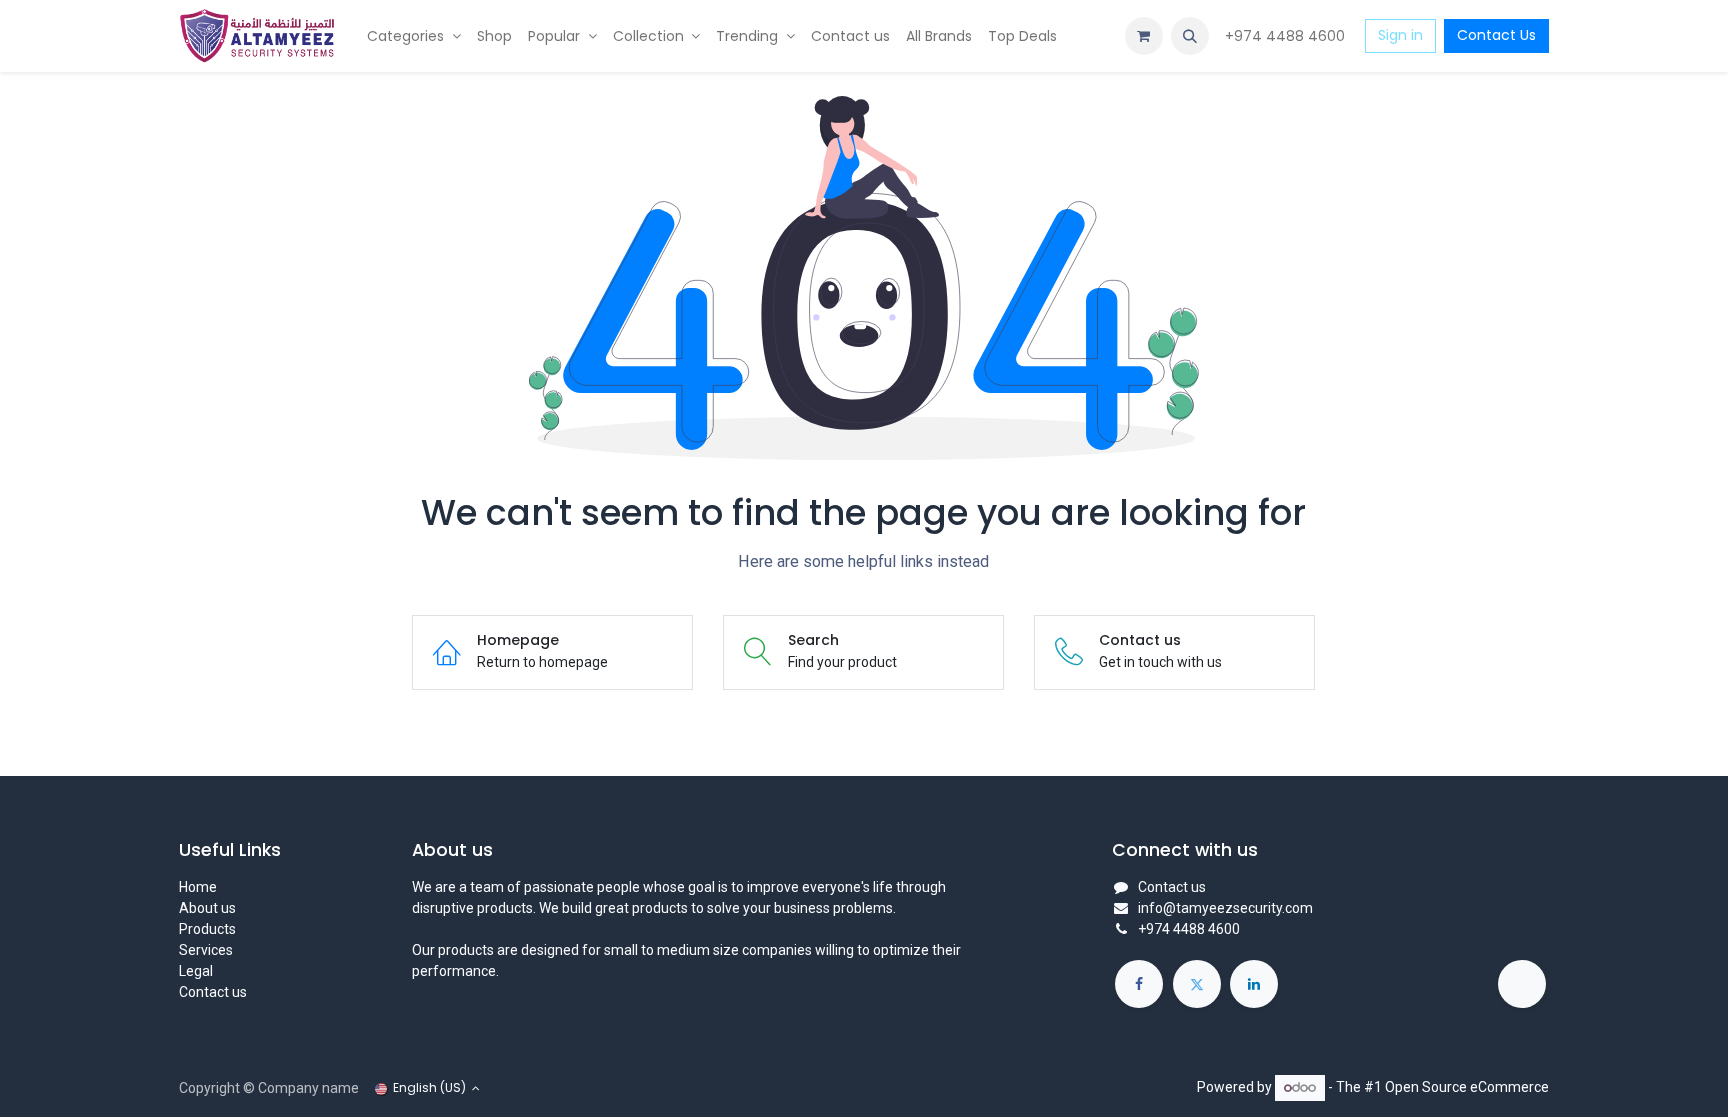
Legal (196, 971)
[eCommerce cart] (1144, 36)
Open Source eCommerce (1467, 1087)
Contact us (213, 992)
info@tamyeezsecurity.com (1225, 908)
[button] (1190, 36)
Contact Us (1496, 35)
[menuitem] (414, 36)
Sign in (1400, 35)
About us (207, 908)
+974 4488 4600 (1287, 36)
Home (198, 887)
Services (206, 950)
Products (207, 929)
